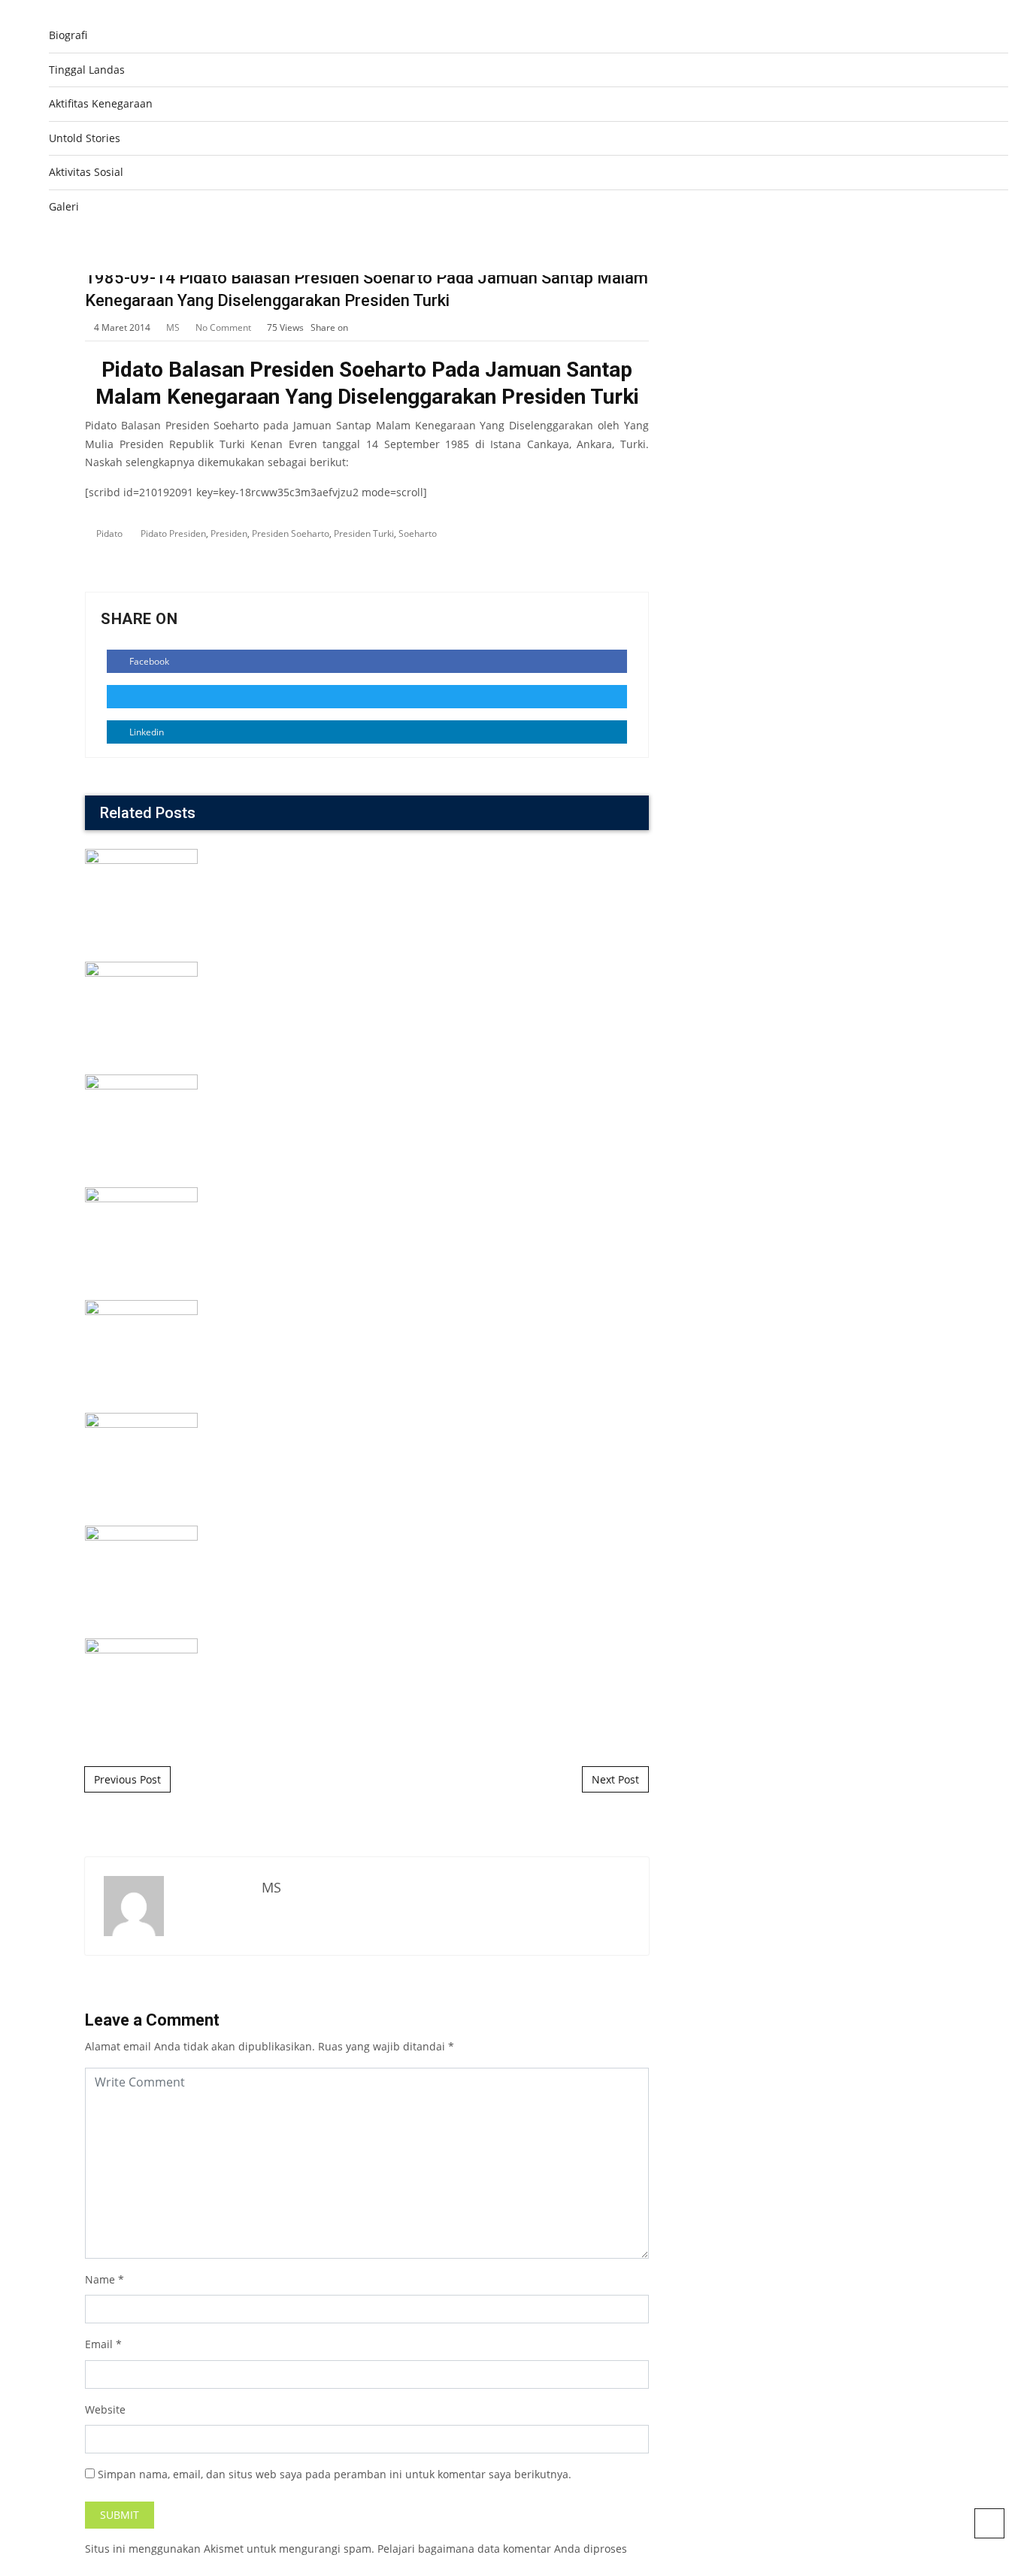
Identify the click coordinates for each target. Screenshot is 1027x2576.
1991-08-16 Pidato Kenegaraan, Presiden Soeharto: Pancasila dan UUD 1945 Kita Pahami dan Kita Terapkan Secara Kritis (367, 1411)
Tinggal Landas (87, 70)
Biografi (68, 35)
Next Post (615, 1779)
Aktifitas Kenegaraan (101, 103)
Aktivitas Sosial (86, 172)
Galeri (64, 206)
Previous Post (127, 1779)
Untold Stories (85, 138)
